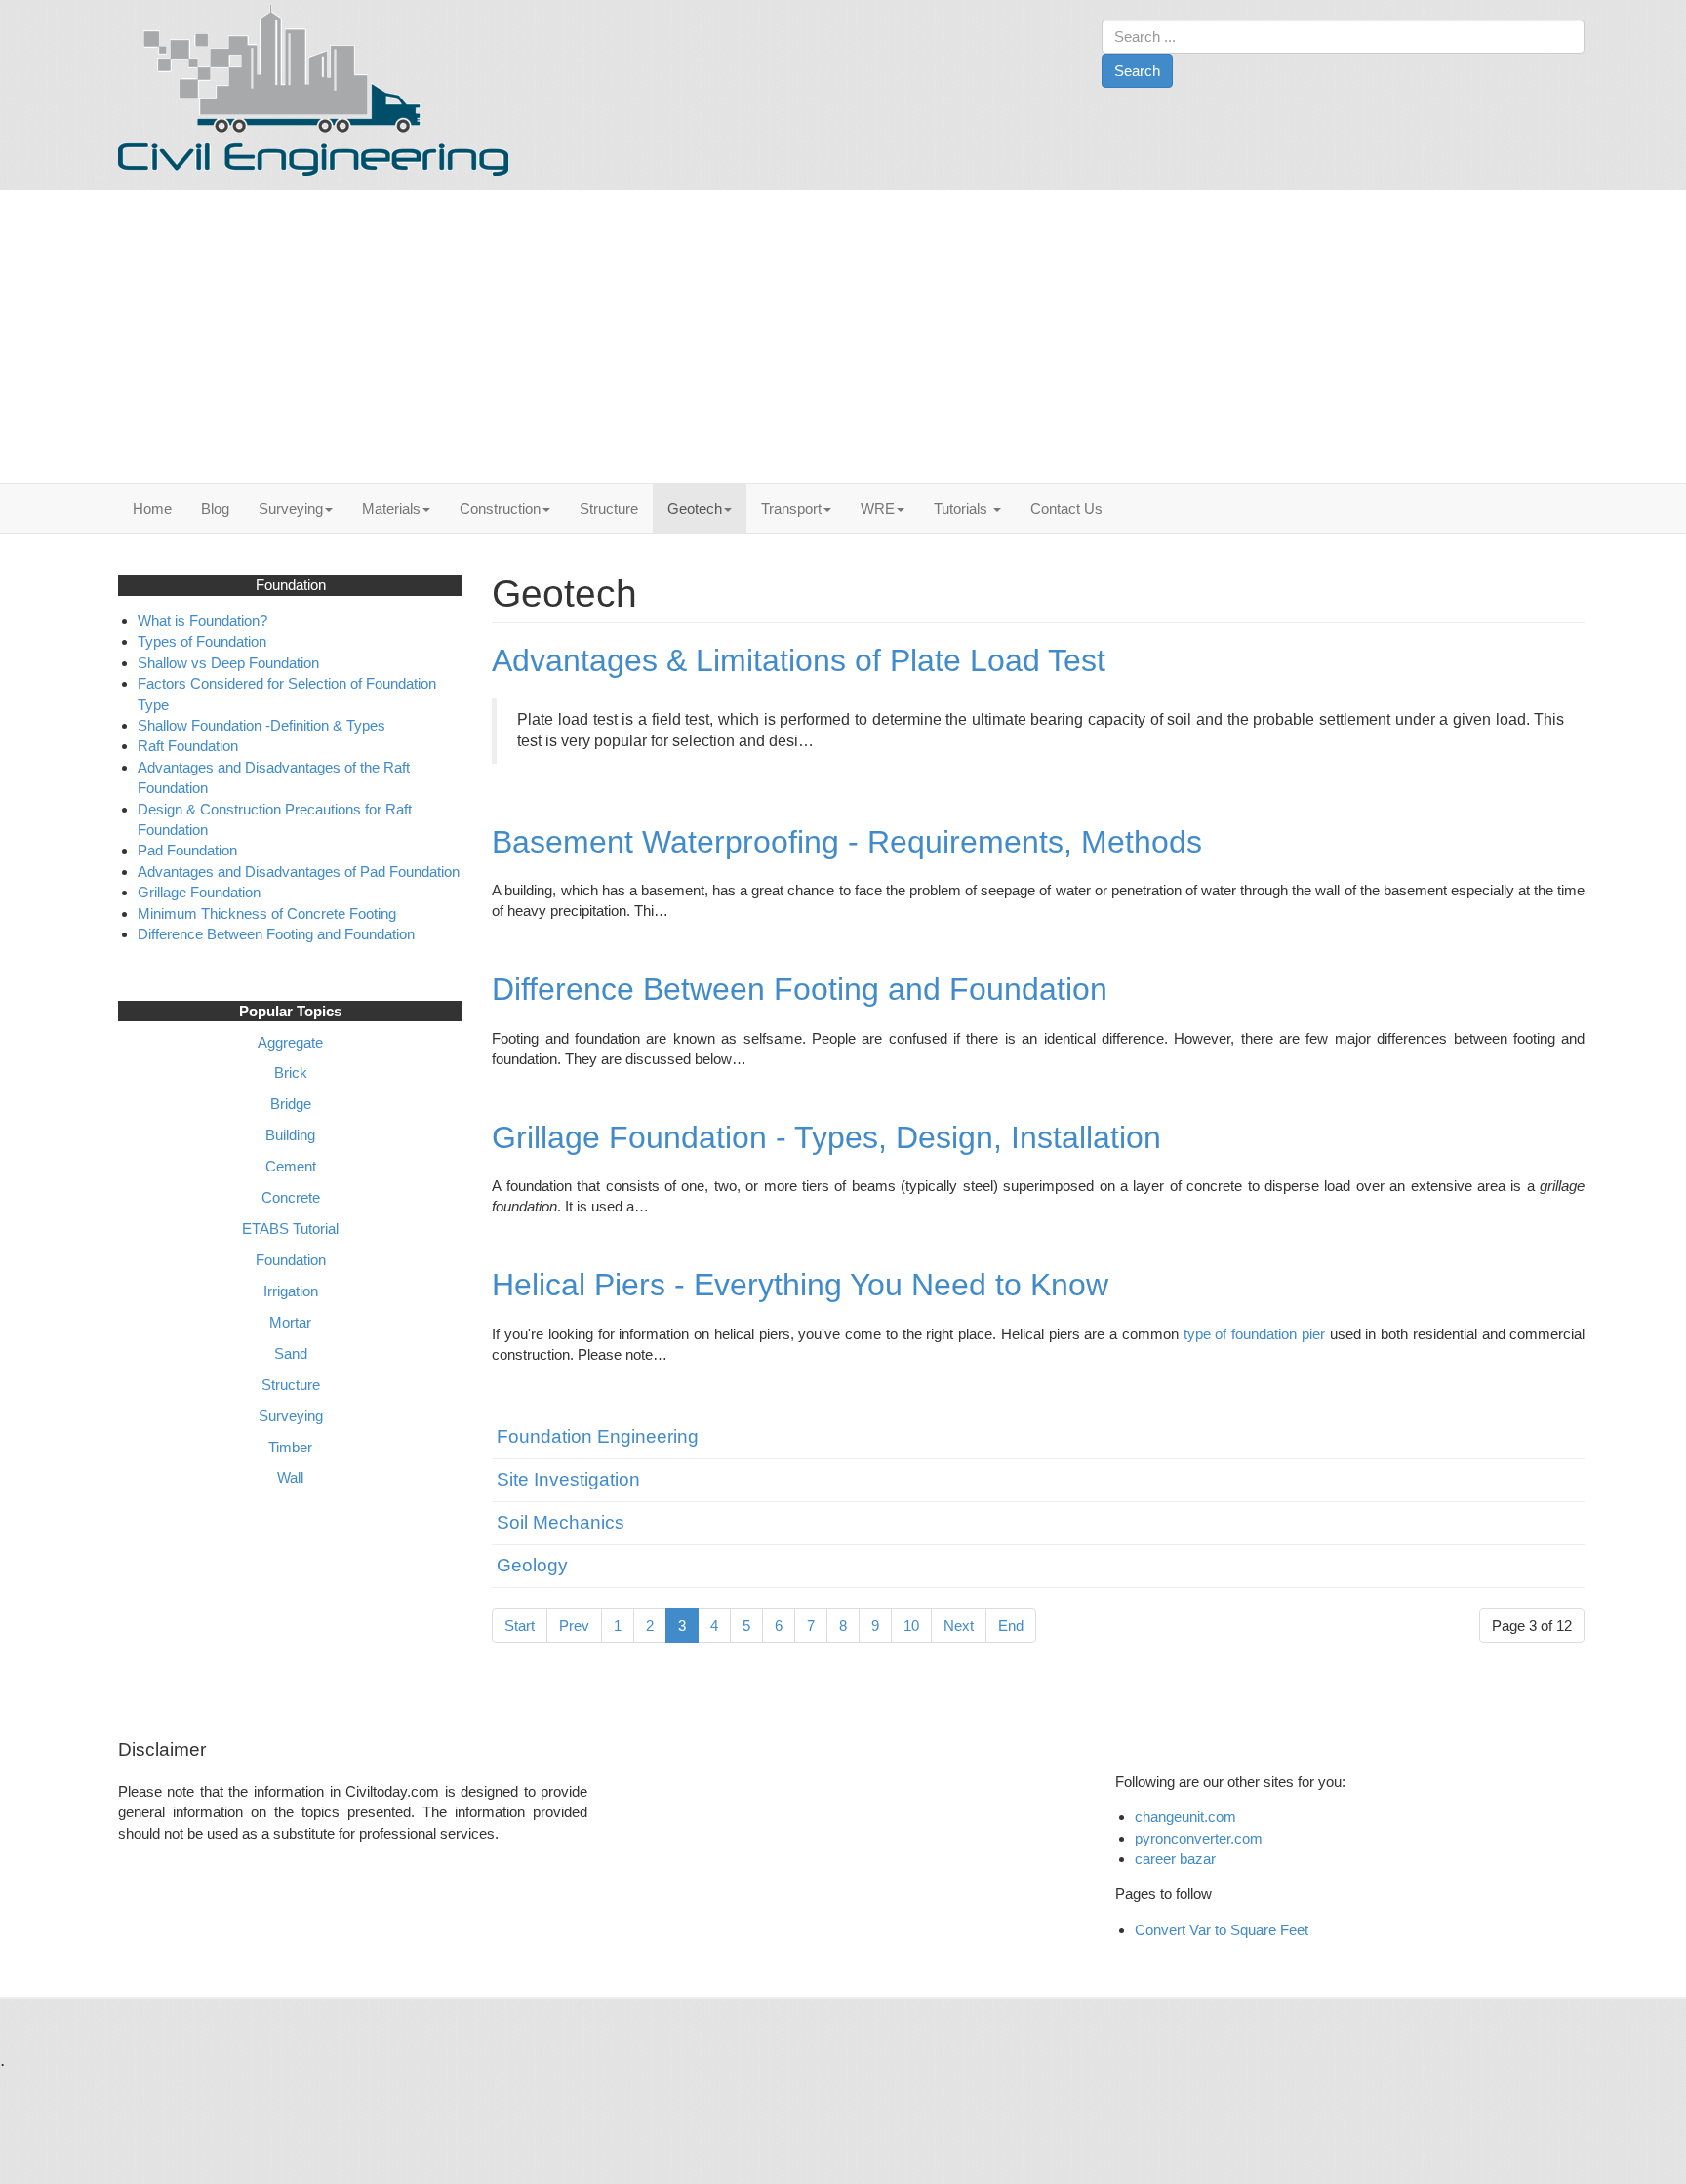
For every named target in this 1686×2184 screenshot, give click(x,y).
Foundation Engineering (598, 1436)
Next (959, 1626)
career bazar (1177, 1859)
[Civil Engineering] (313, 90)
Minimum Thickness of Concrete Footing (267, 913)
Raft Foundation (190, 746)
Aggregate (290, 1042)
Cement (291, 1166)
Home (152, 509)
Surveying (291, 509)
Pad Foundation (189, 850)
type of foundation (1241, 1334)
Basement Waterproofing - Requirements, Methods (847, 842)
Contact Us (1066, 509)
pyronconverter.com (1199, 1838)
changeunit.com (1185, 1817)
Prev (574, 1626)
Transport (791, 509)
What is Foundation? (202, 621)
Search (1137, 71)
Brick (291, 1072)
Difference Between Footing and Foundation (800, 989)
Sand (291, 1353)
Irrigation (291, 1291)
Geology (532, 1565)
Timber (290, 1447)
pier (1313, 1334)
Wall (290, 1477)
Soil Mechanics (561, 1522)
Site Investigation (568, 1479)
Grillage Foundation (199, 892)
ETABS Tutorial (290, 1229)
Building (290, 1135)
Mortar (290, 1322)
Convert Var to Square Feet (1222, 1930)
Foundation (291, 1260)
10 (911, 1626)
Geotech (695, 509)
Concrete (291, 1197)
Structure (609, 509)
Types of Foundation (204, 641)
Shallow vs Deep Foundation (228, 663)
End (1011, 1626)
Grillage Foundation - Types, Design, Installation (826, 1137)
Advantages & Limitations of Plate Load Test (799, 660)
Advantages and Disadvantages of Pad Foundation (299, 872)
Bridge (291, 1104)
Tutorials (963, 509)
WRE (878, 509)
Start (520, 1626)
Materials (391, 509)
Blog (215, 509)
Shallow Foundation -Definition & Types (261, 725)
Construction (500, 509)
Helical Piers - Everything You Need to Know (800, 1285)
